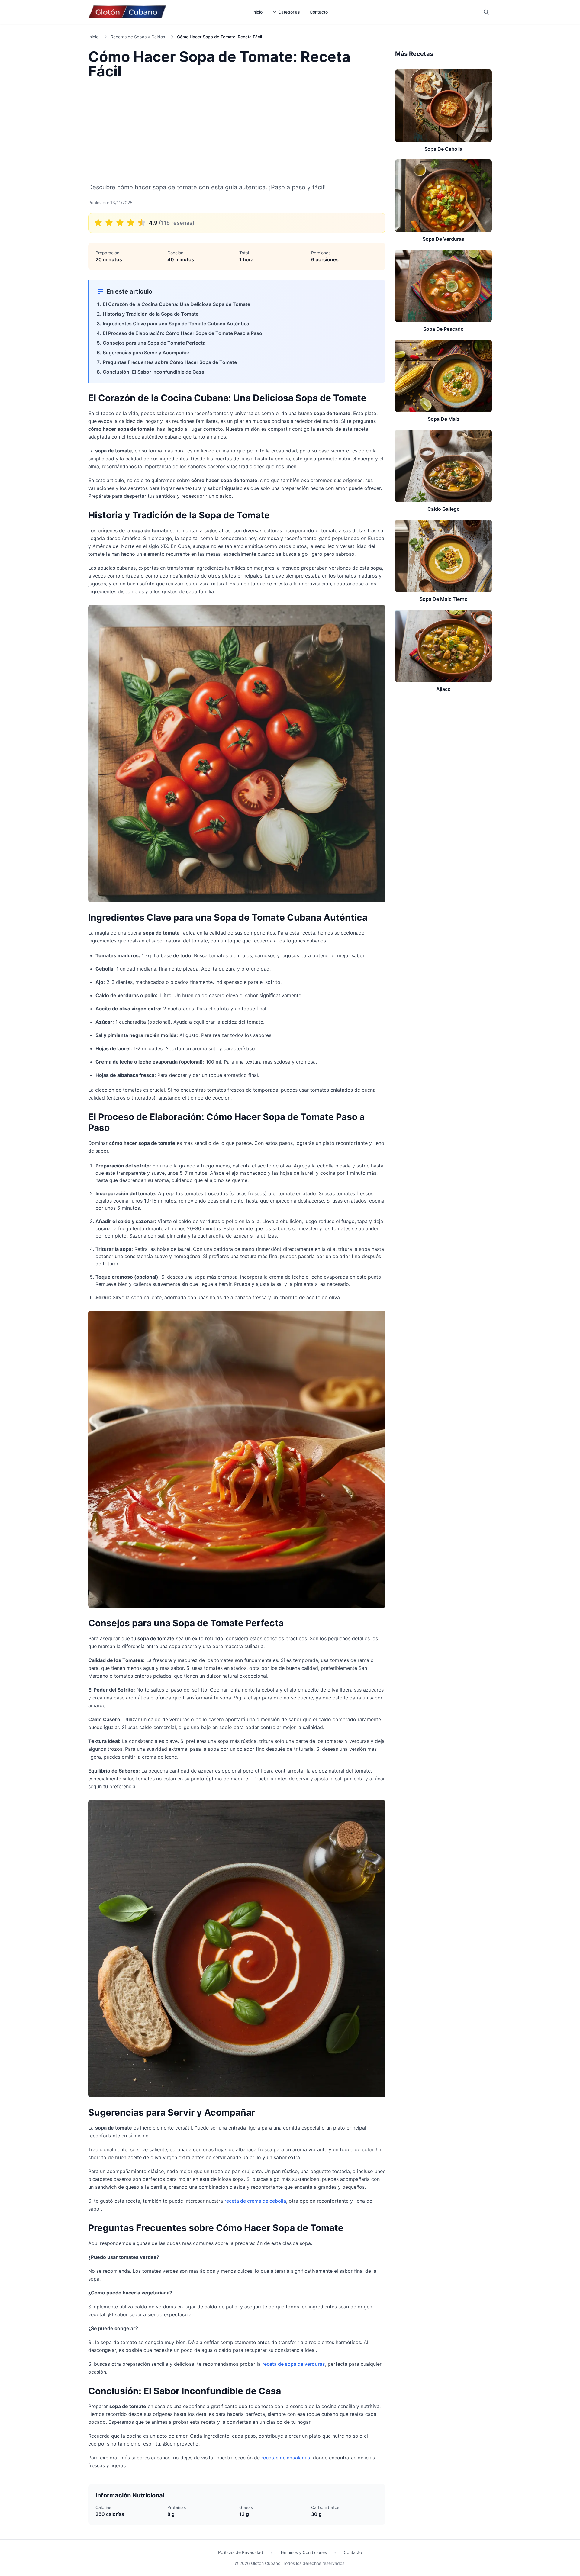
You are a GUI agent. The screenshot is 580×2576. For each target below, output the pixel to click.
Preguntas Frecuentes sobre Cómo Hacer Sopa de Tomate (170, 362)
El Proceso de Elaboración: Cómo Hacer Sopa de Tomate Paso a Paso (182, 333)
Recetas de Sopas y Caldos (138, 37)
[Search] (486, 12)
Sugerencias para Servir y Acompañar (146, 353)
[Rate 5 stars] (142, 223)
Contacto (319, 12)
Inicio (257, 12)
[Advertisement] (237, 130)
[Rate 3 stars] (120, 223)
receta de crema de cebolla (255, 2201)
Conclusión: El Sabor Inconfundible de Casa (153, 372)
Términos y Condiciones (303, 2552)
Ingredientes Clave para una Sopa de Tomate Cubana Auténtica (176, 324)
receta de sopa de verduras (294, 2364)
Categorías (289, 12)
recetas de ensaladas (286, 2458)
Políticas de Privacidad (241, 2552)
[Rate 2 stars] (109, 223)
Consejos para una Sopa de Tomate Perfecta (154, 343)
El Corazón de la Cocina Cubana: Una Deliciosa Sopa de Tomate (176, 304)
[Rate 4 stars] (131, 223)
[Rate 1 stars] (98, 223)
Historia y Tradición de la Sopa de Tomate (151, 314)
